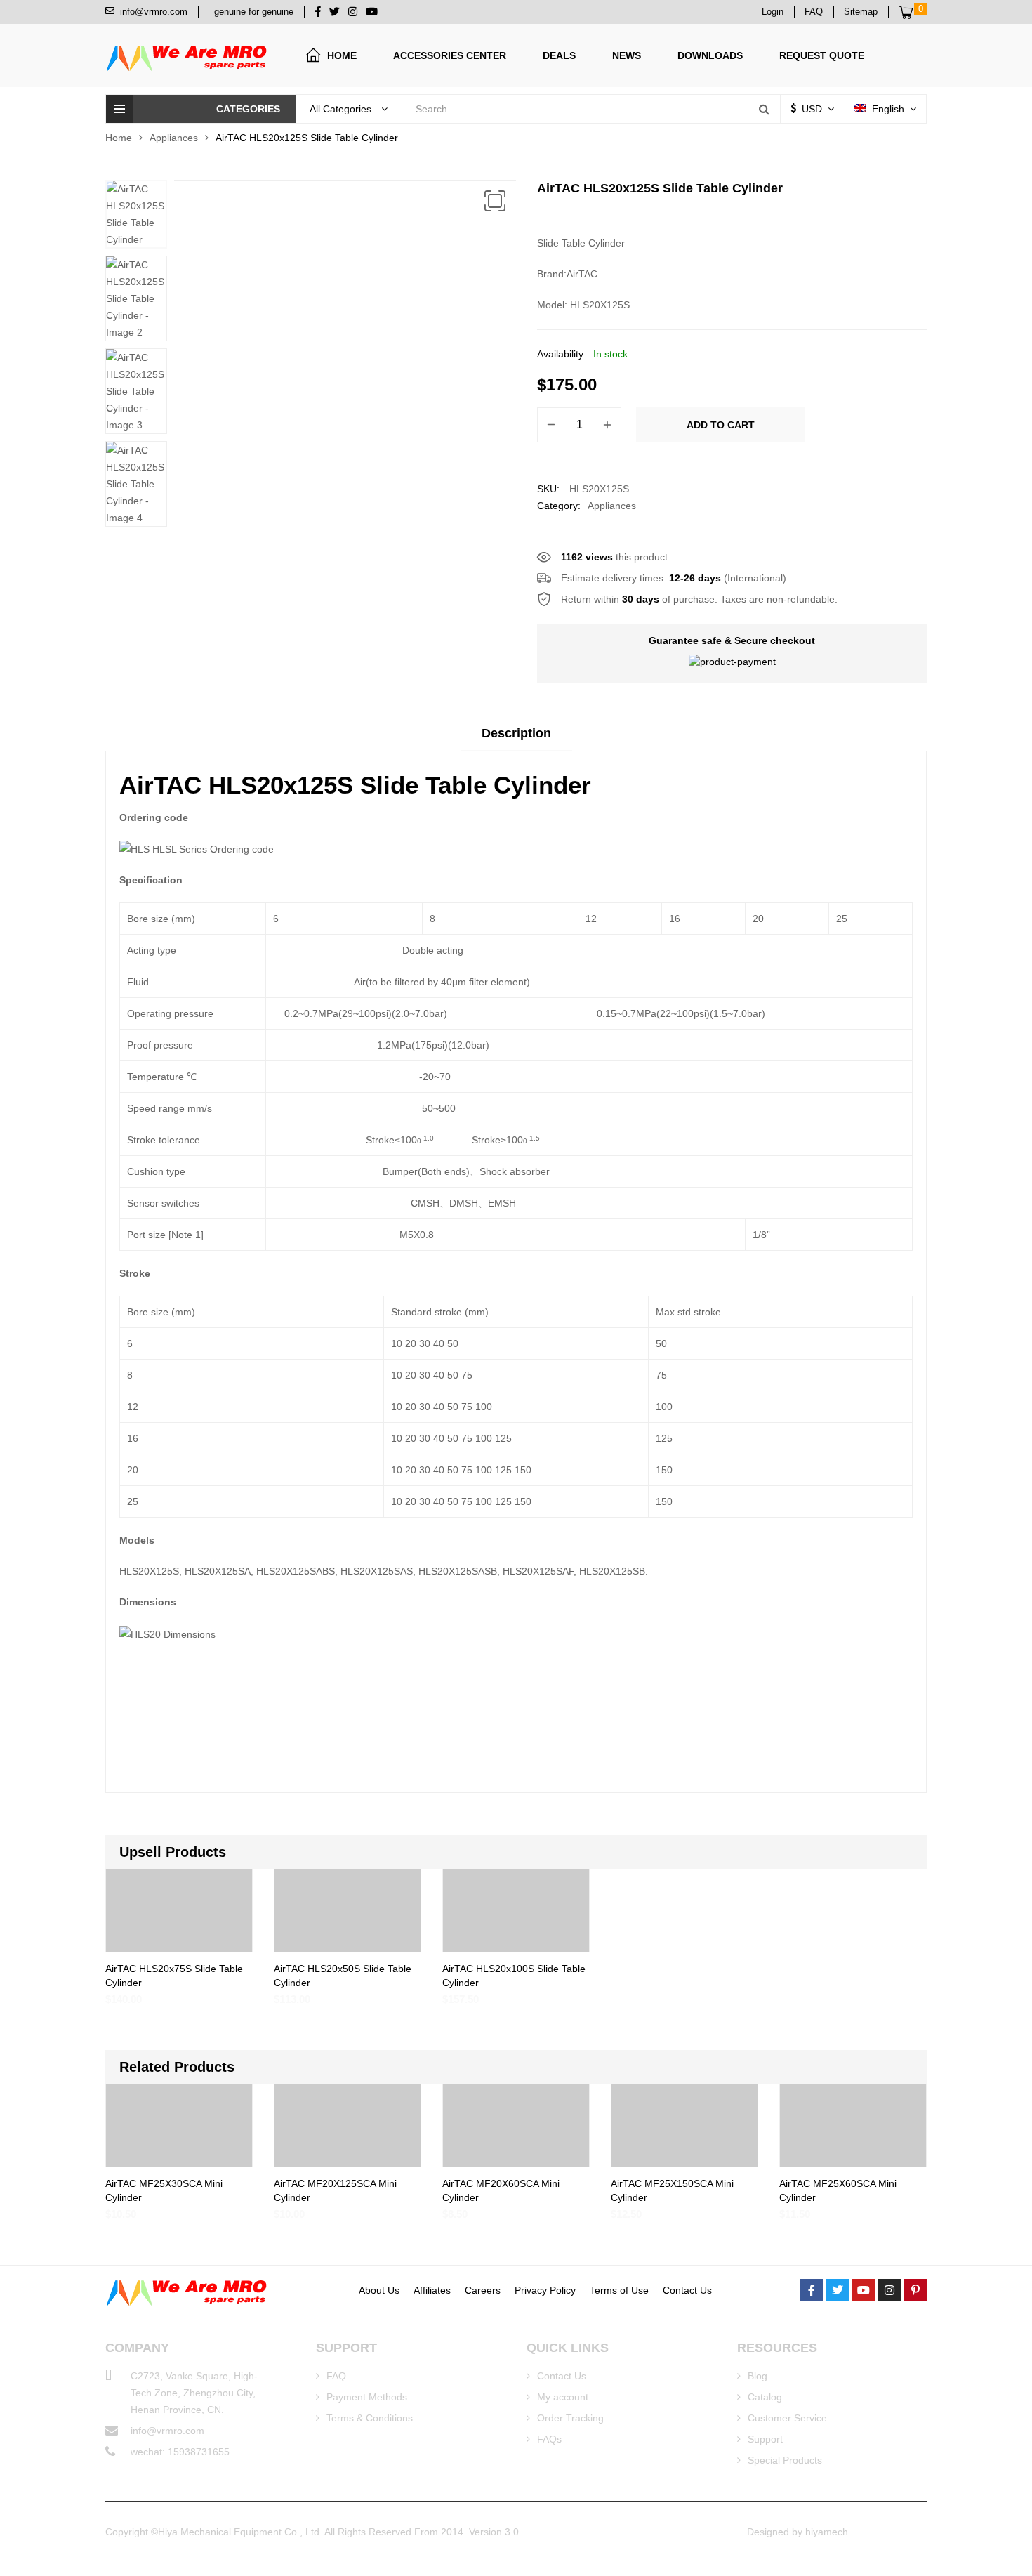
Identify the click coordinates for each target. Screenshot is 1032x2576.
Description (516, 733)
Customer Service (787, 2418)
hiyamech (827, 2532)
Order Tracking (570, 2418)
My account (563, 2397)
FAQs (549, 2439)
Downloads (710, 55)
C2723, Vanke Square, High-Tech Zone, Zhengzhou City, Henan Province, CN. (194, 2393)
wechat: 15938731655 (180, 2452)
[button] (495, 201)
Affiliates (432, 2290)
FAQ (336, 2376)
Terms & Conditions (370, 2418)
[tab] (516, 738)
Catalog (765, 2397)
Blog (758, 2376)
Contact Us (687, 2290)
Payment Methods (367, 2397)
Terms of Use (619, 2290)
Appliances (174, 138)
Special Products (785, 2460)
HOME (342, 55)
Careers (483, 2290)
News (627, 55)
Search (764, 109)
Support (765, 2439)
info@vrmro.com (167, 2431)
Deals (559, 55)
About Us (379, 2290)
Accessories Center (450, 55)
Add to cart (721, 425)
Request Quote (822, 55)
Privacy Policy (545, 2290)
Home (119, 138)
